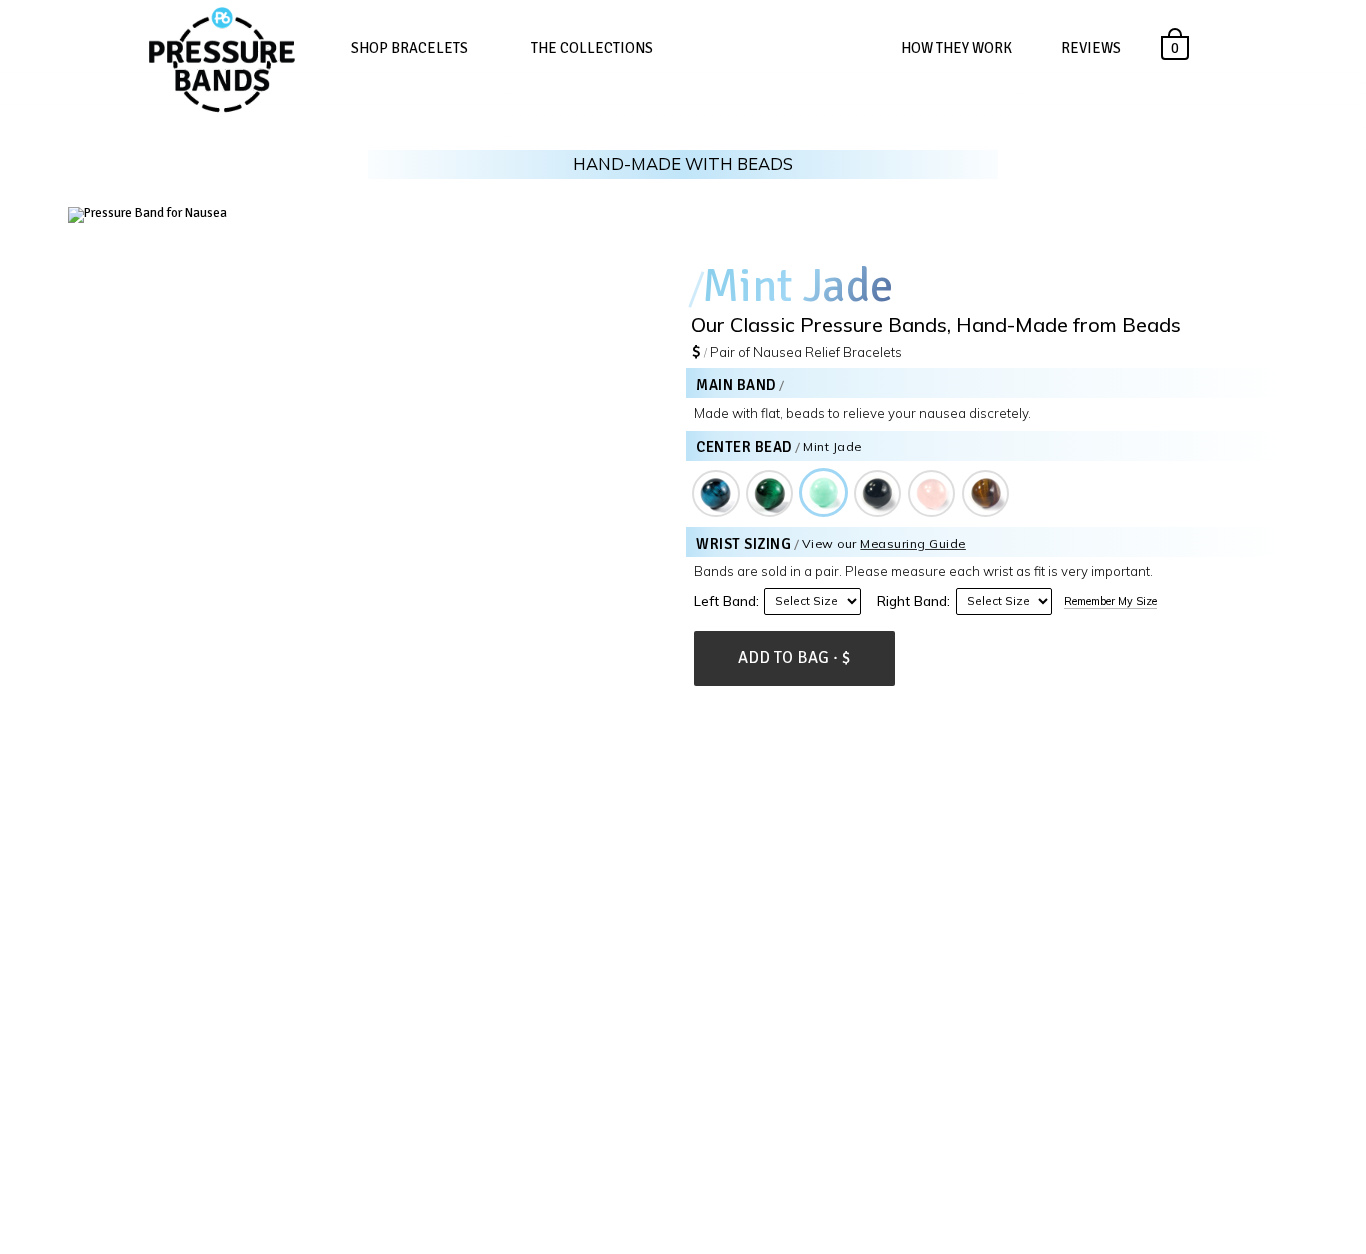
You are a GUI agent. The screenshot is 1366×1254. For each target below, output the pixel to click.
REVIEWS (1091, 48)
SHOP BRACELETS (409, 48)
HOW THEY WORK (956, 48)
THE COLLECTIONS (592, 48)
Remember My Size (1110, 601)
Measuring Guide (913, 543)
